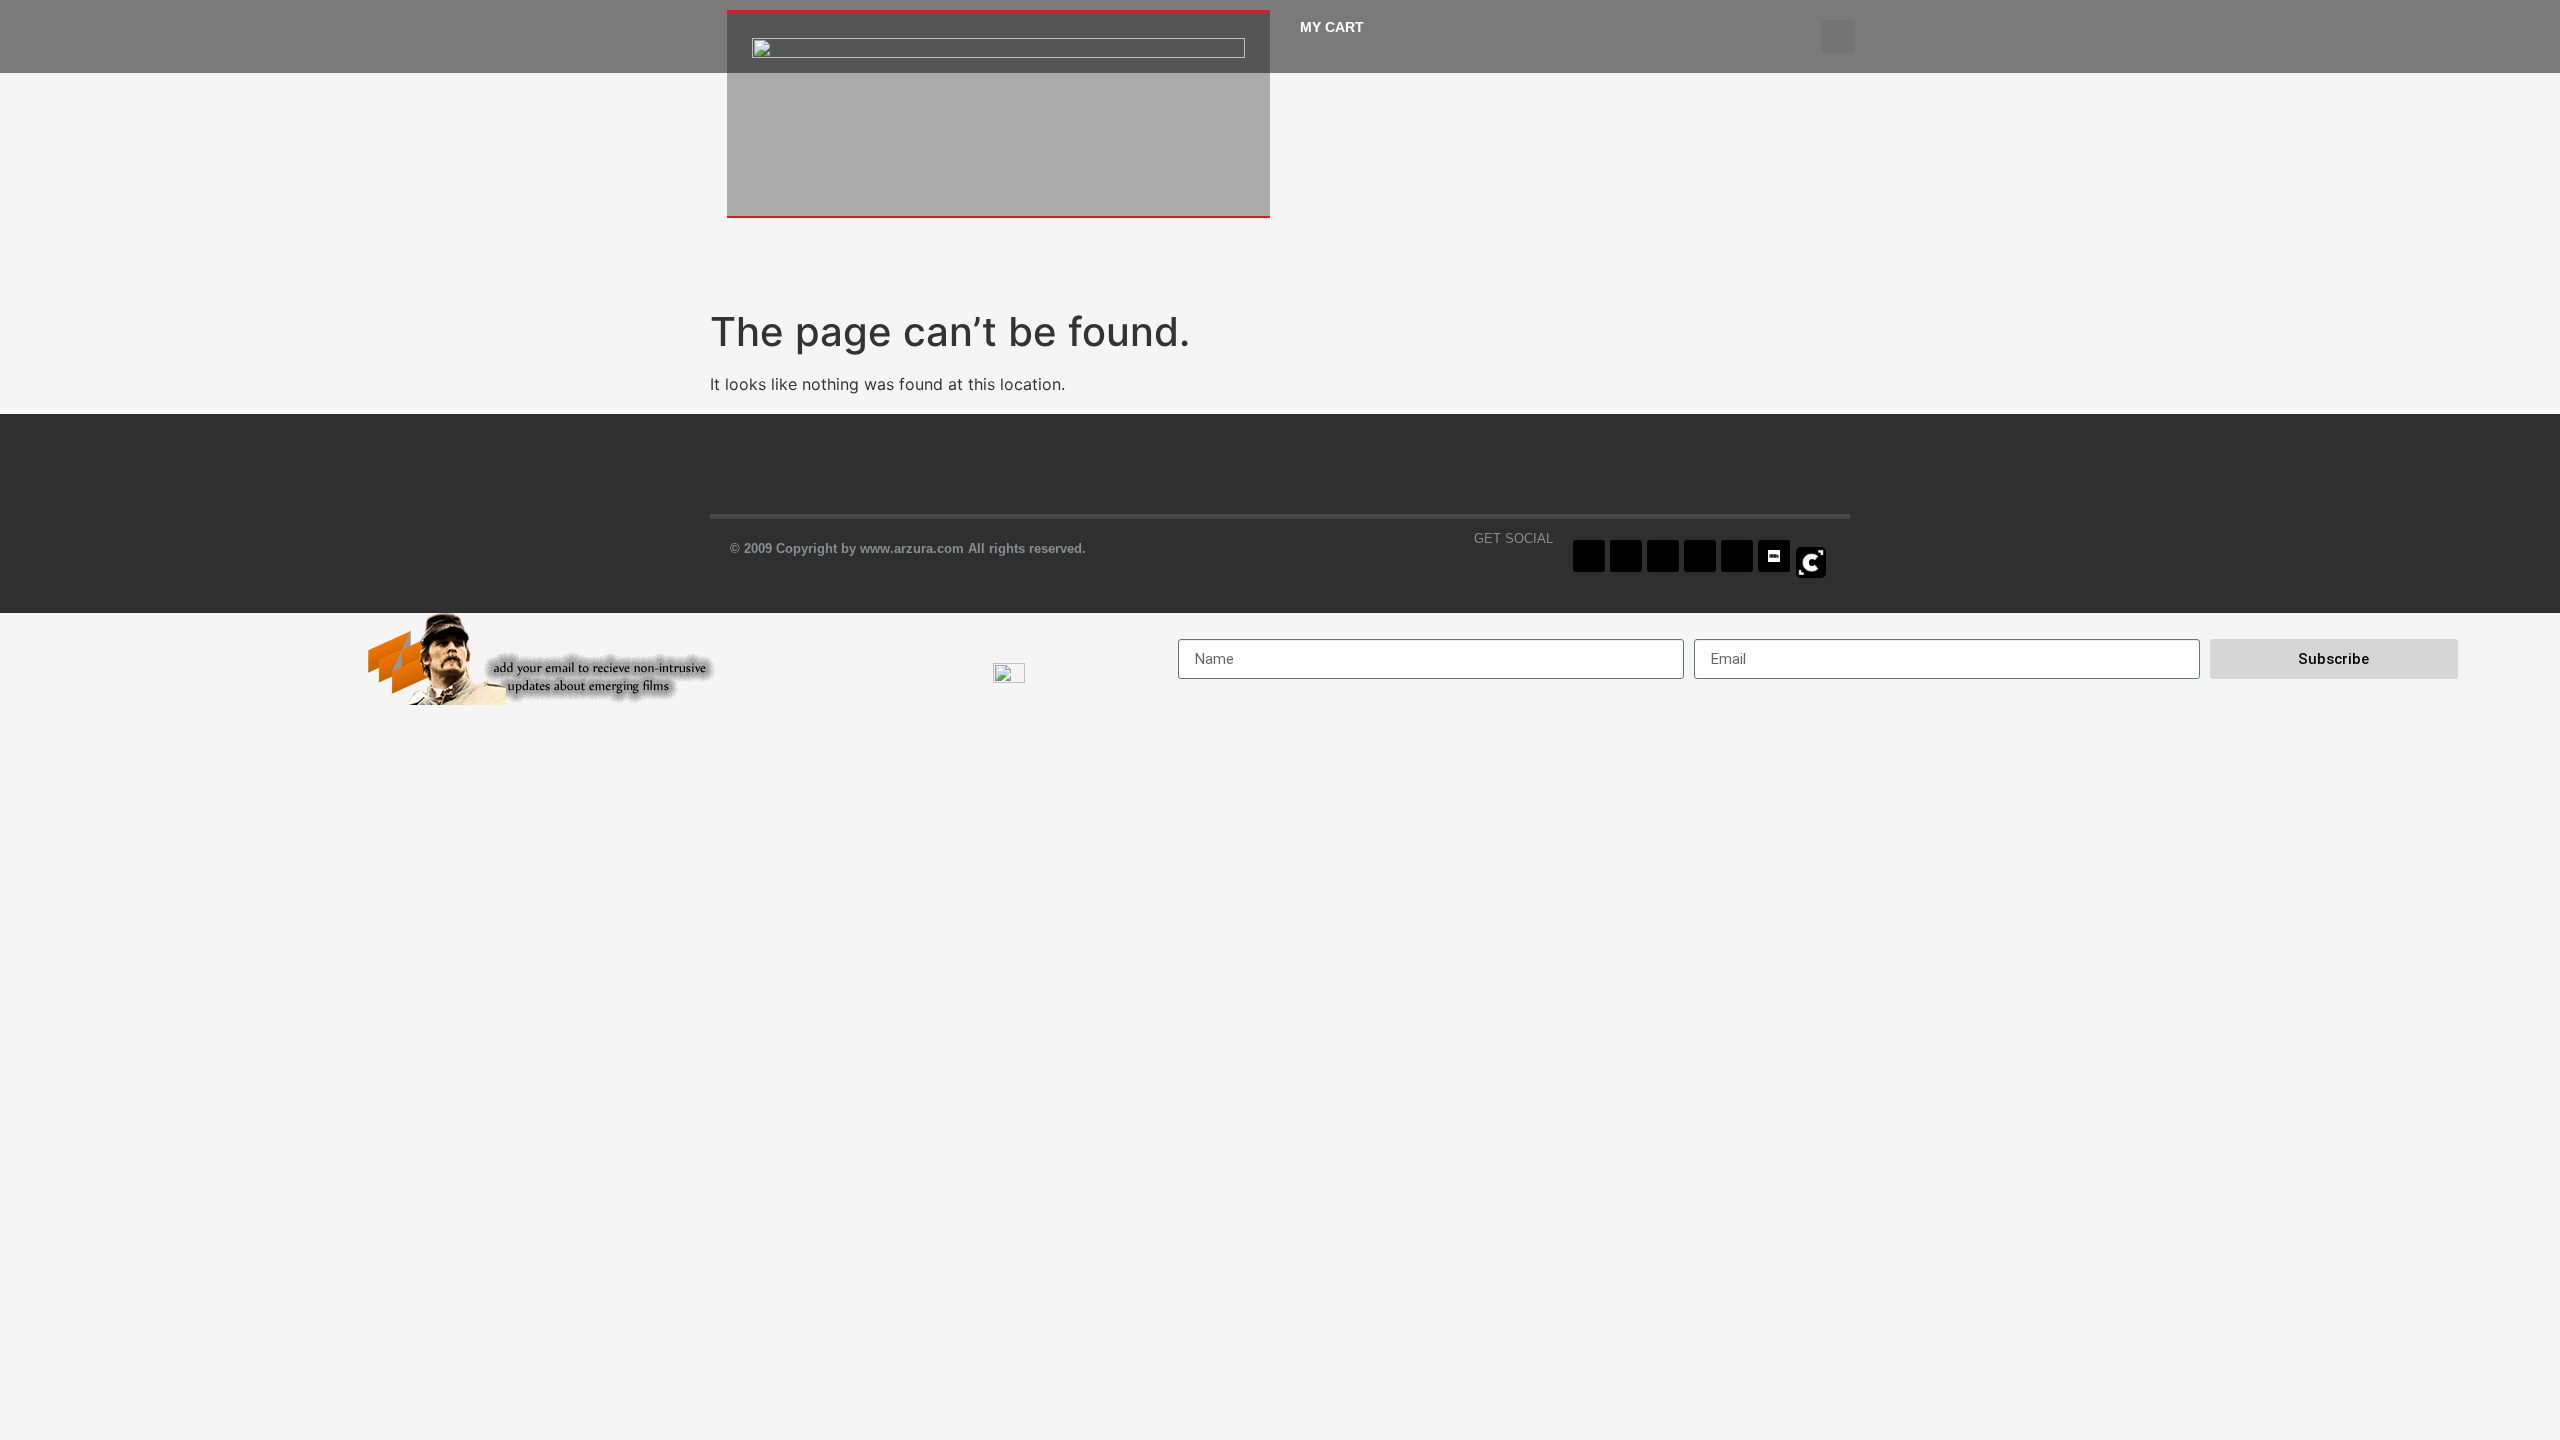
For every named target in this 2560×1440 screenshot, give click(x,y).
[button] (1838, 36)
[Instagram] (1663, 556)
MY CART (1332, 27)
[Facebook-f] (1589, 556)
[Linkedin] (1737, 556)
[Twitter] (1626, 556)
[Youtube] (1700, 556)
